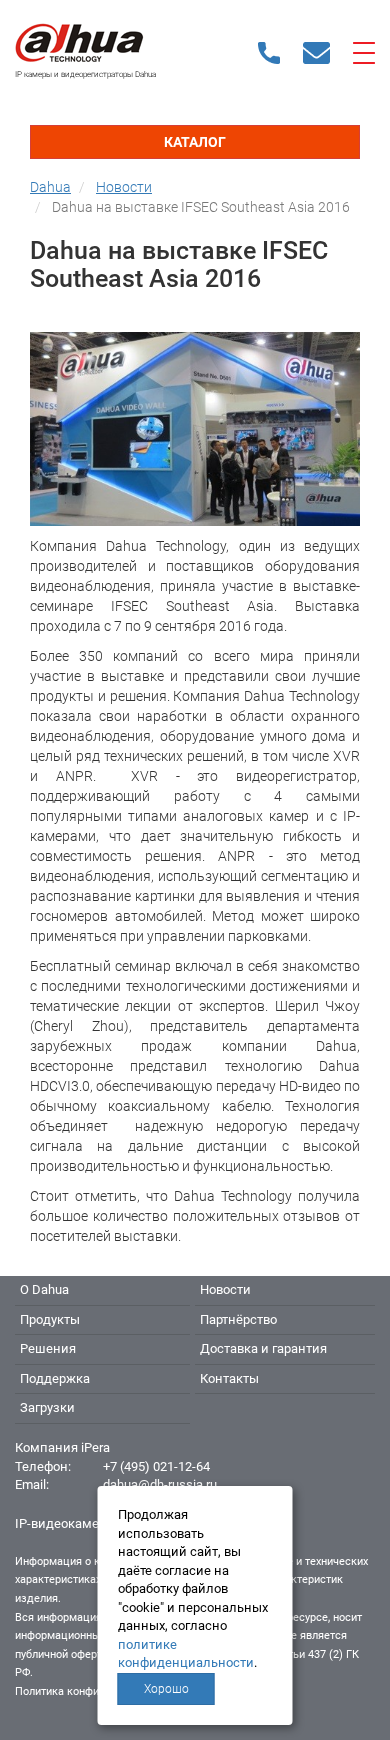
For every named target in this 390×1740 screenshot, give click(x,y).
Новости (225, 1289)
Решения (48, 1348)
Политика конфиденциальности (96, 1691)
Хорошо (166, 1689)
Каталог (195, 142)
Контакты (229, 1378)
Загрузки (47, 1407)
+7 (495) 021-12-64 (156, 1466)
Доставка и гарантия (263, 1348)
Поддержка (55, 1378)
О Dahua (44, 1289)
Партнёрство (238, 1319)
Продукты (50, 1319)
